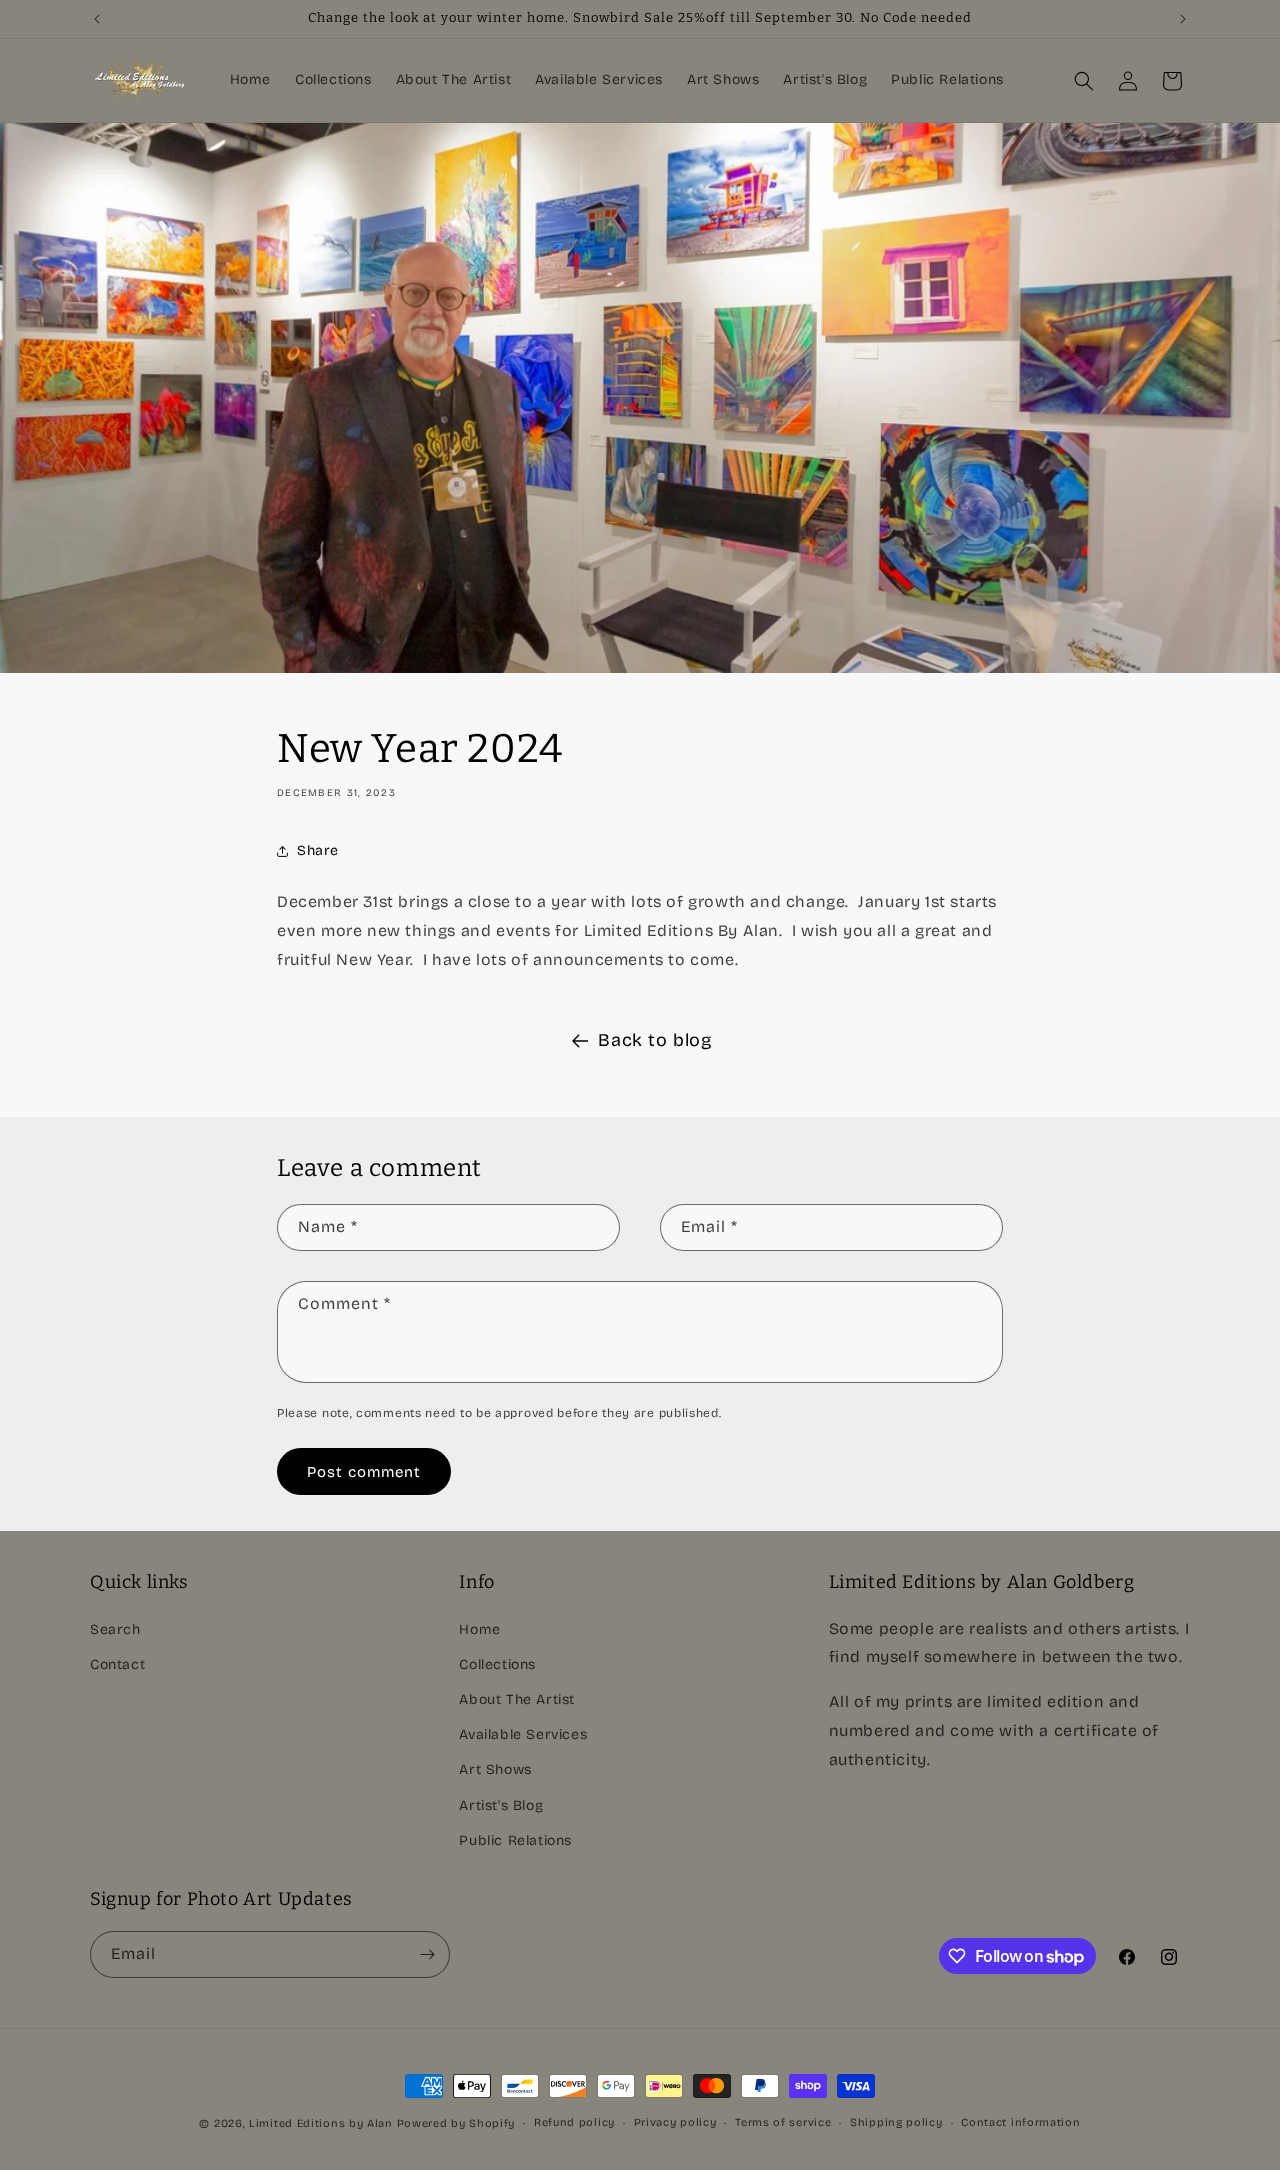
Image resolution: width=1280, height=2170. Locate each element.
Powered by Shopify (456, 2123)
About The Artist (517, 1699)
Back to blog (654, 1040)
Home (479, 1629)
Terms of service (783, 2122)
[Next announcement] (1183, 19)
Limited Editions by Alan (321, 2123)
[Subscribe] (427, 1954)
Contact (117, 1664)
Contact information (1020, 2122)
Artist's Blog (501, 1805)
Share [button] (318, 850)
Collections (497, 1664)
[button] (1084, 81)
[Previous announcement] (97, 19)
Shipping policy (896, 2122)
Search (115, 1629)
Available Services (523, 1734)
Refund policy (574, 2122)
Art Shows (495, 1769)
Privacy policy (675, 2122)
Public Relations (515, 1840)
